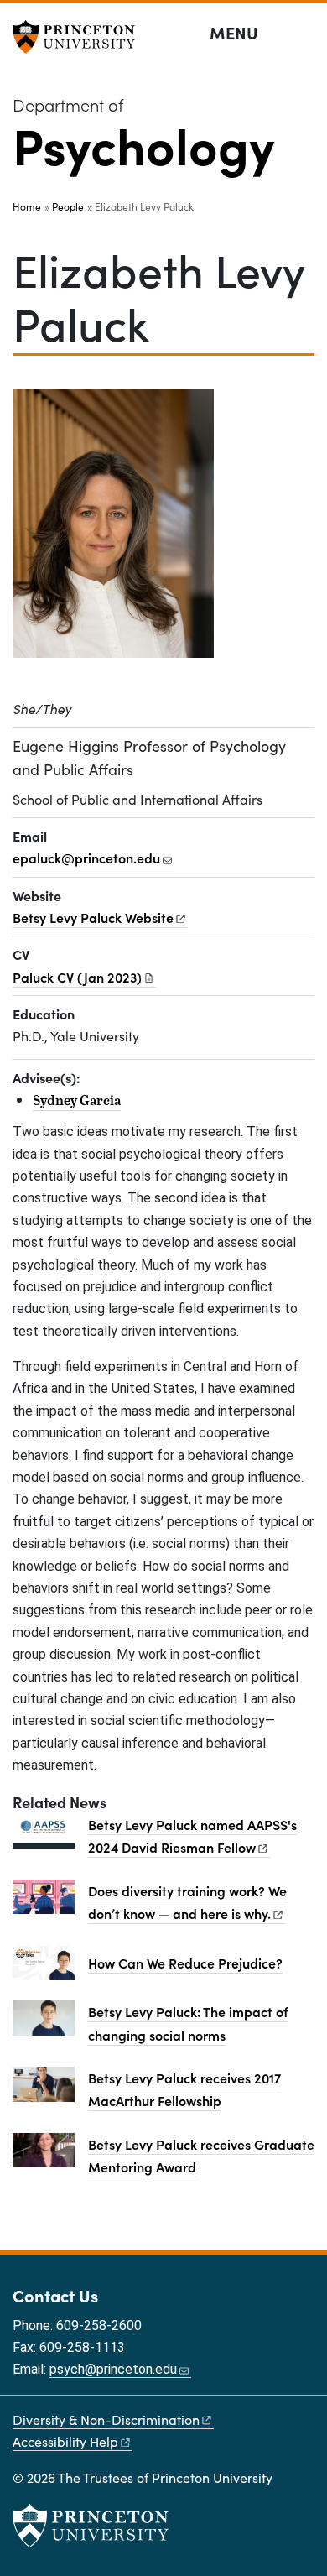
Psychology (144, 143)
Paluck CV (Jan (77, 977)
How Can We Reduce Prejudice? (185, 1963)
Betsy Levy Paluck (93, 917)
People (68, 206)
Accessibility (65, 2441)
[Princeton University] (80, 37)
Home (27, 206)
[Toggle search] (304, 34)
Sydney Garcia (77, 1100)
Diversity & (106, 2420)
